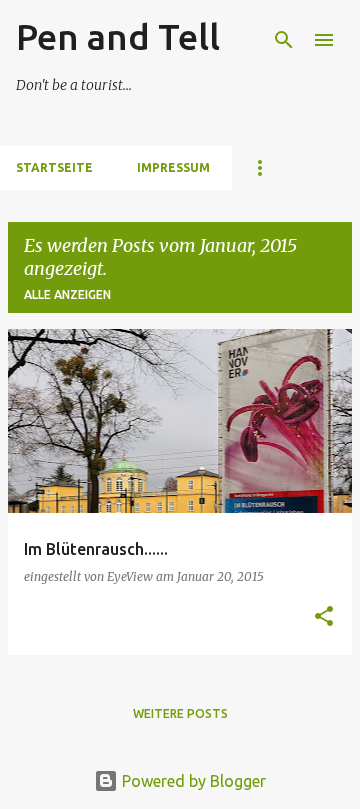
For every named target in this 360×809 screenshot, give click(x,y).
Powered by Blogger (192, 781)
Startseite (54, 167)
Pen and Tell (118, 36)
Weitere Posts (180, 713)
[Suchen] (284, 40)
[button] (324, 617)
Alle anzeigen (67, 294)
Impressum (173, 167)
